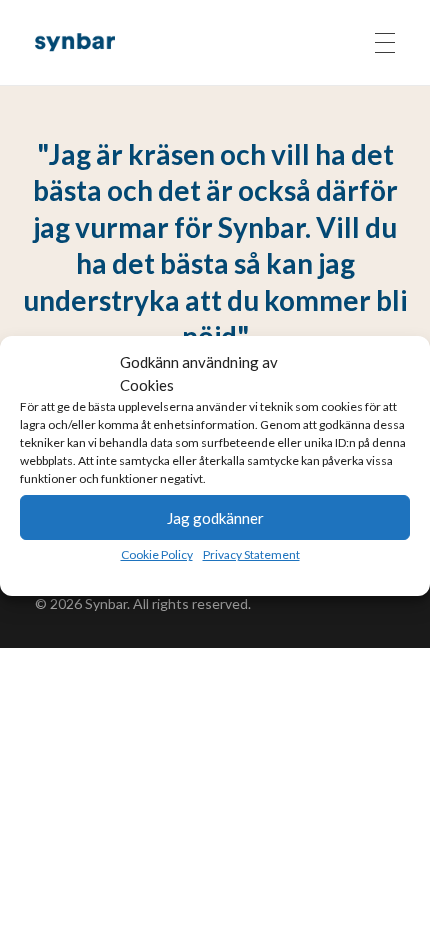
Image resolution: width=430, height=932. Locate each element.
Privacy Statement (251, 554)
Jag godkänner (215, 518)
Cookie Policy (157, 554)
